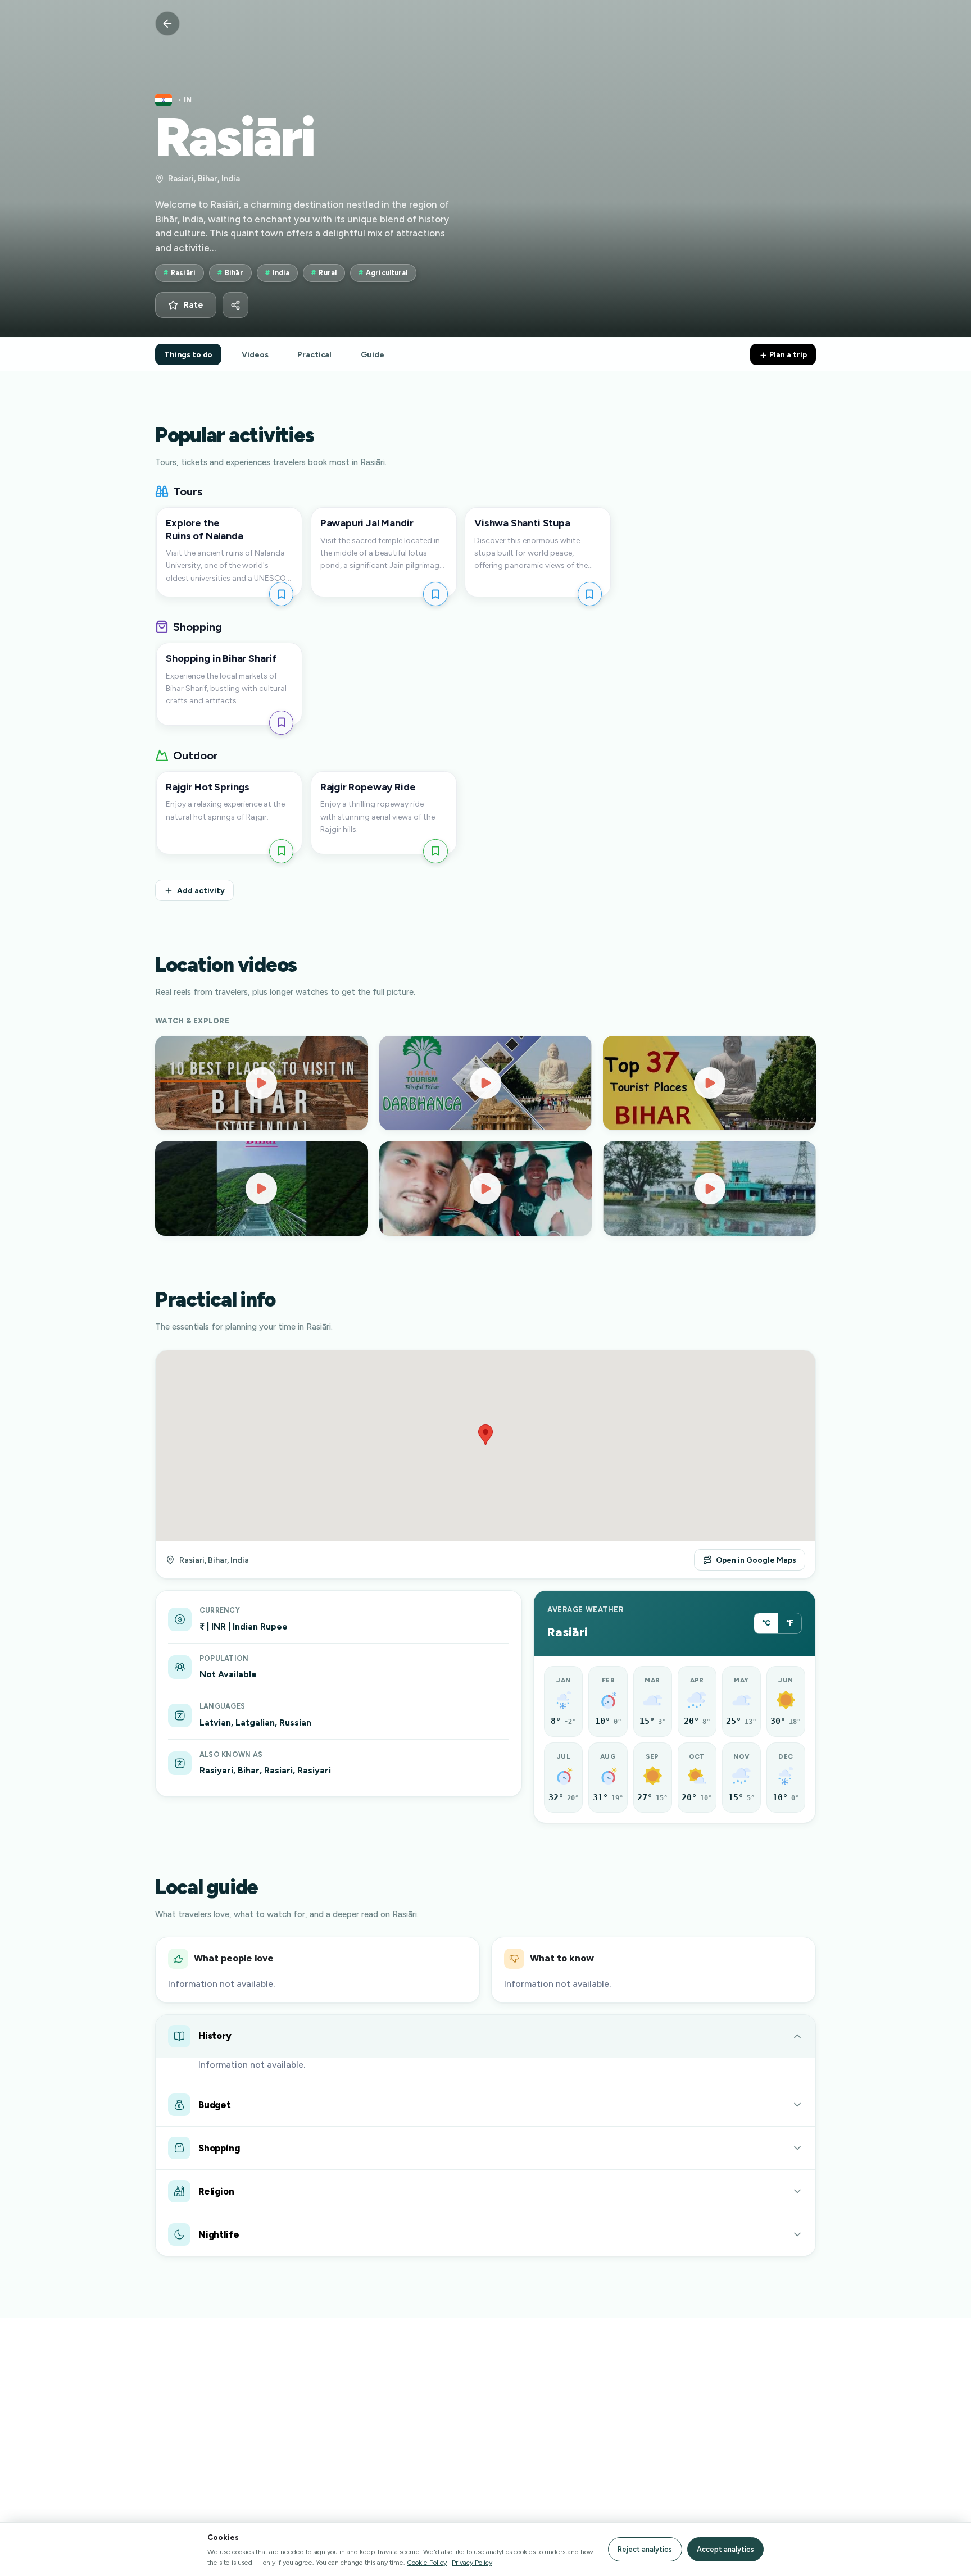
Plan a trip (787, 354)
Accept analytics (725, 2549)
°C (766, 1623)
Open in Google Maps (756, 1560)
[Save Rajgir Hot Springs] (281, 851)
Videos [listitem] (255, 354)
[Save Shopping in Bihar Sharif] (281, 723)
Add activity (201, 890)
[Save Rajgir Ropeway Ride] (435, 851)
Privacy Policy (472, 2562)
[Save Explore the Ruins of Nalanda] (281, 594)
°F (790, 1623)
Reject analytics (645, 2549)
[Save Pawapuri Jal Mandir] (435, 594)
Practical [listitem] (314, 354)
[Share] (235, 305)
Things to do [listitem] (188, 354)
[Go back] (167, 24)
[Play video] (262, 1083)
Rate (193, 305)
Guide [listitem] (372, 354)
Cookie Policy (427, 2562)
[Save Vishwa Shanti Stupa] (590, 594)
